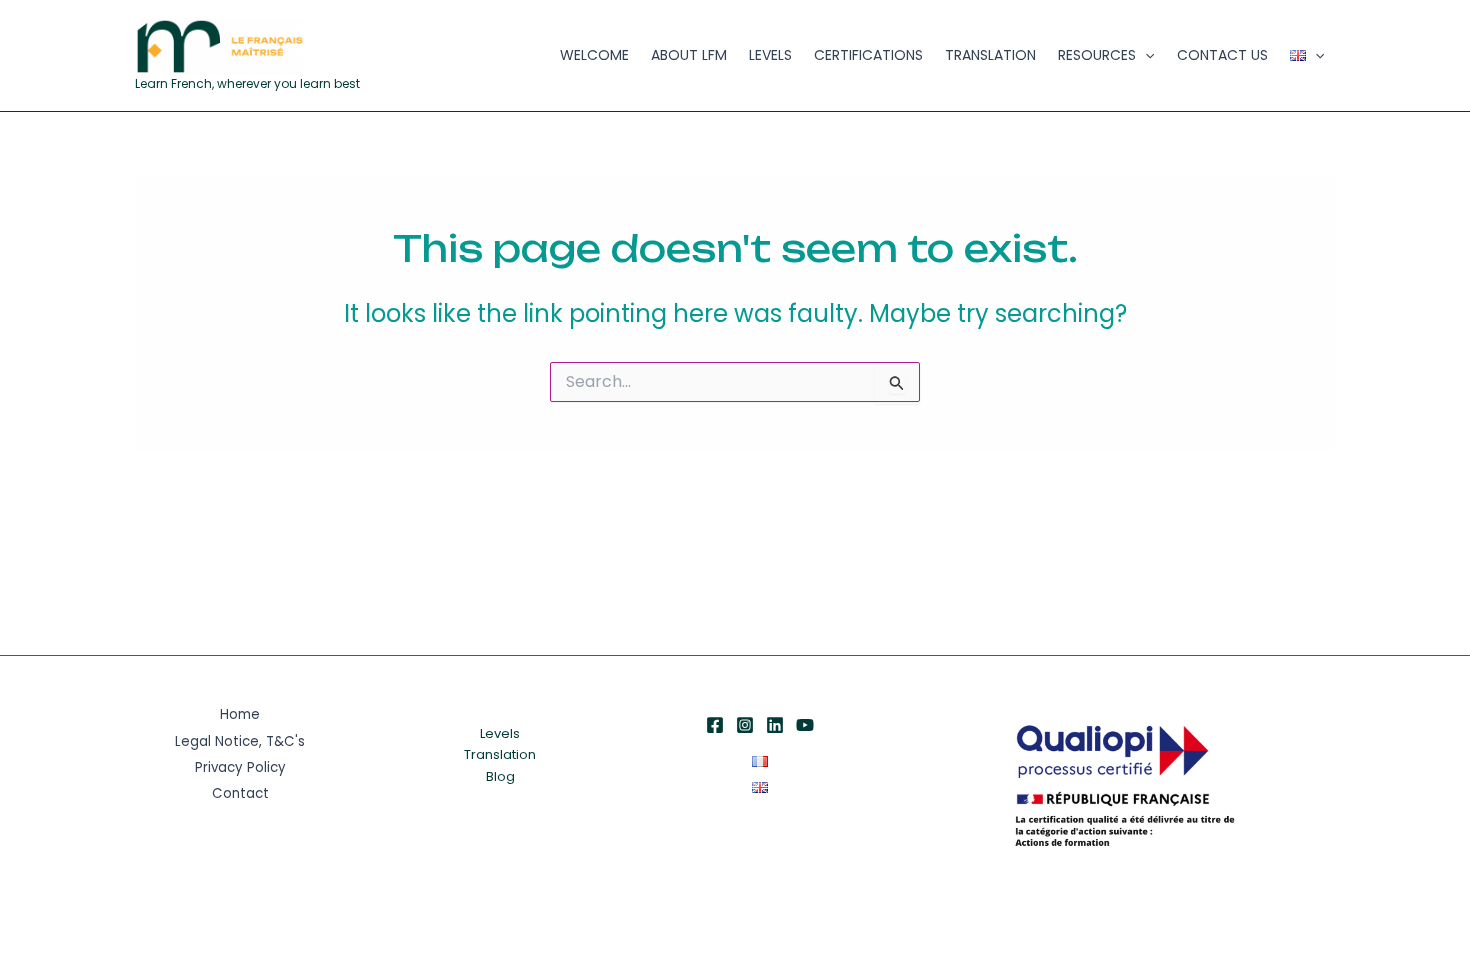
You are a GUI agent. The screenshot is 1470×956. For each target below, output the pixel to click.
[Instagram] (745, 725)
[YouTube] (805, 725)
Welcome (594, 55)
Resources (1097, 55)
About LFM (689, 55)
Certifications (868, 55)
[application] (1145, 55)
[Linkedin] (775, 725)
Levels (770, 55)
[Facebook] (715, 725)
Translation (990, 55)
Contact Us (1222, 55)
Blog (500, 776)
